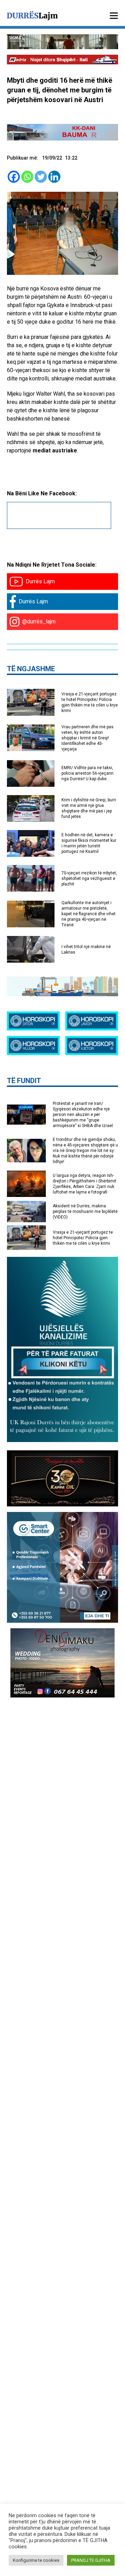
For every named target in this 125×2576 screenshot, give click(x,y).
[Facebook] (14, 177)
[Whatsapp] (27, 177)
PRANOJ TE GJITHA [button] (91, 2560)
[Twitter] (41, 177)
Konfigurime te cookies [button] (36, 2560)
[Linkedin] (54, 177)
